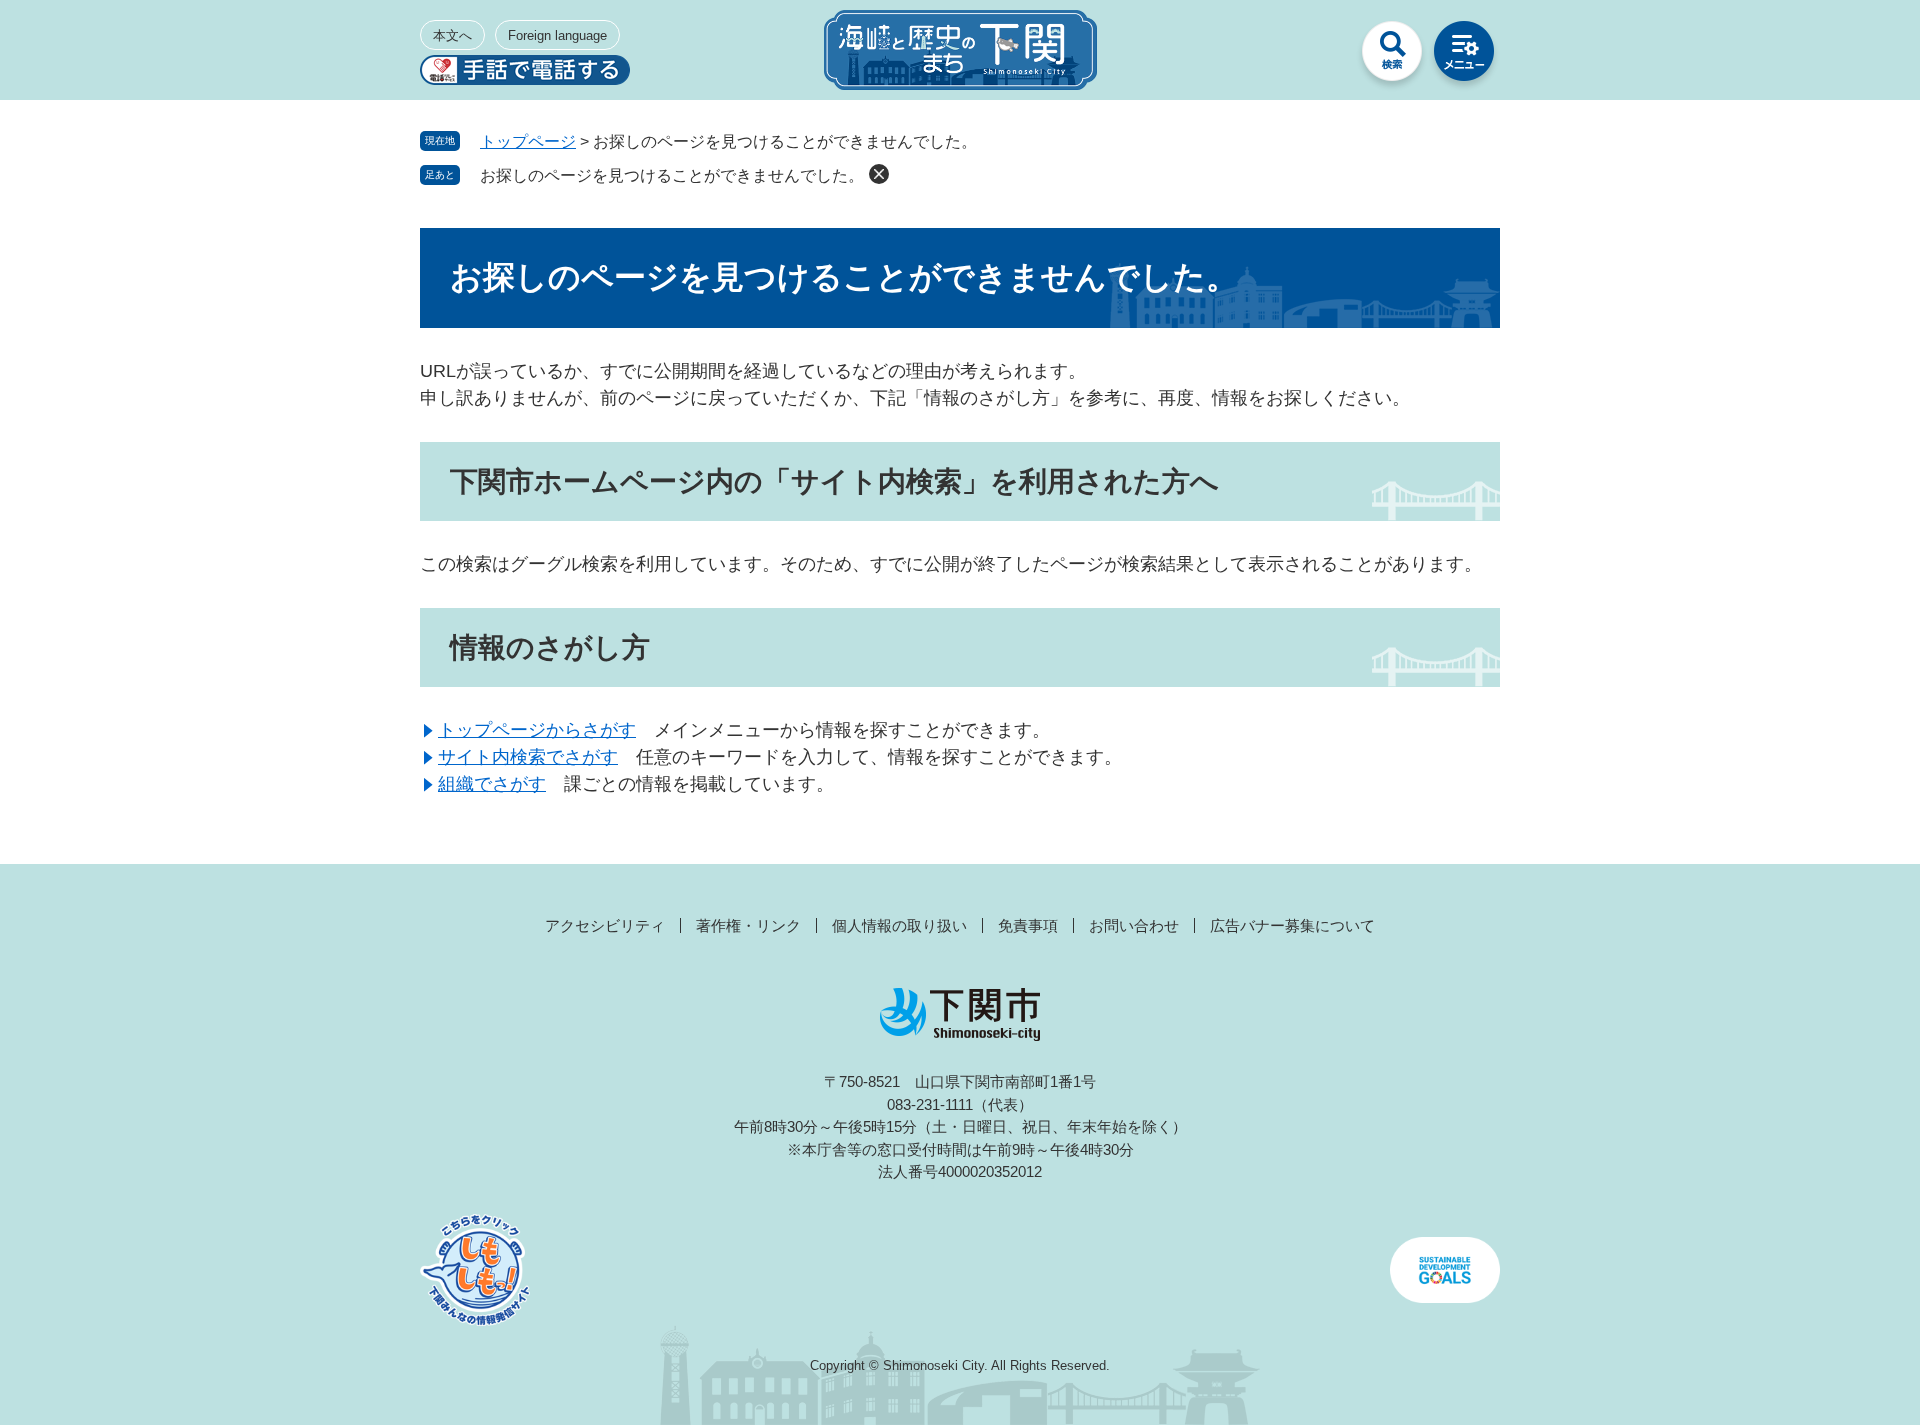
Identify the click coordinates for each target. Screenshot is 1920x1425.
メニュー (1464, 56)
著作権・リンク (748, 925)
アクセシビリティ (605, 925)
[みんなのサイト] (1320, 56)
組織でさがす (492, 784)
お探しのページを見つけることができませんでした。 (672, 175)
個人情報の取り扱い (899, 925)
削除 (879, 174)
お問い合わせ (1134, 925)
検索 (1392, 56)
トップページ (528, 141)
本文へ (452, 35)
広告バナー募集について (1292, 925)
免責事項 (1028, 925)
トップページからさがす (537, 730)
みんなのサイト (1320, 56)
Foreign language (557, 35)
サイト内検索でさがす (528, 757)
